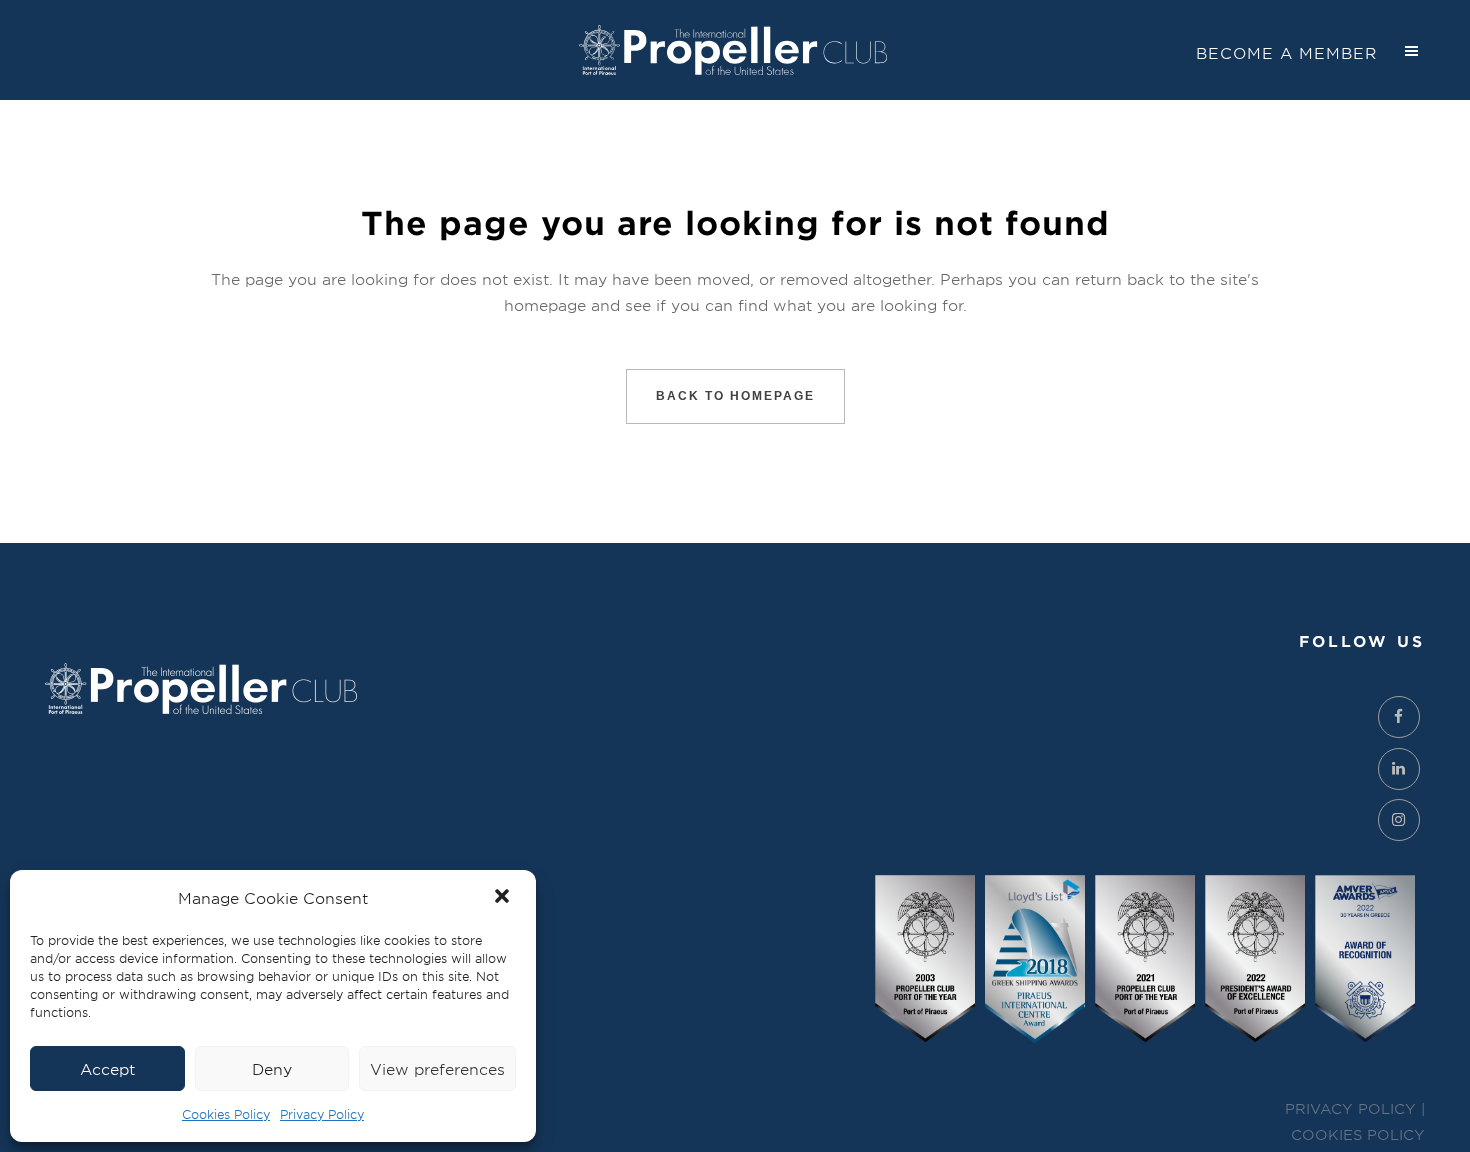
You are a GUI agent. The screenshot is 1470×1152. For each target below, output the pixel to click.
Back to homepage (735, 396)
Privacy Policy (322, 1114)
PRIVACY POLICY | (1355, 1108)
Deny (272, 1068)
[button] (504, 898)
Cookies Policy (226, 1114)
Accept (107, 1068)
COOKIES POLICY (1358, 1134)
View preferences (437, 1068)
